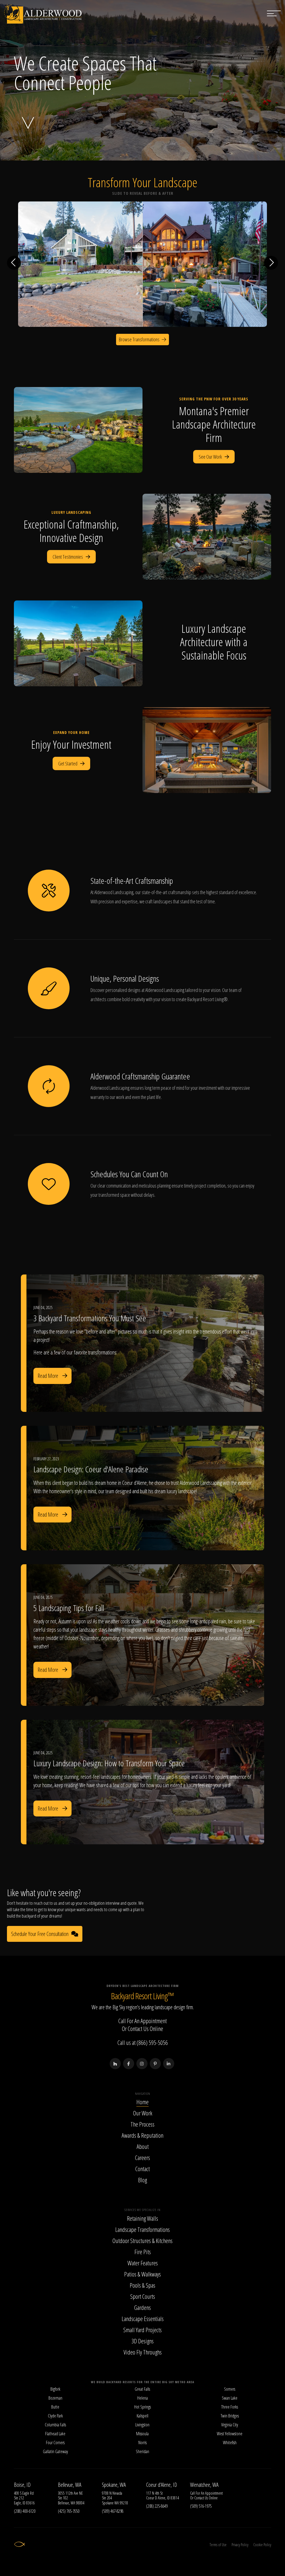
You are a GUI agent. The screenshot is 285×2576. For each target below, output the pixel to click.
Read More (48, 1376)
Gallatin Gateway (55, 2451)
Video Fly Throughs (143, 2352)
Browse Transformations (139, 339)
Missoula (142, 2434)
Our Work (143, 2113)
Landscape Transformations (142, 2229)
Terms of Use (218, 2545)
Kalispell (142, 2416)
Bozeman (55, 2398)
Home (142, 2102)
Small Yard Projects (142, 2330)
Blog (142, 2180)
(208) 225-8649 (157, 2506)
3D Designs (142, 2341)
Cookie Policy (262, 2545)
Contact (142, 2169)
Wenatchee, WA (204, 2485)
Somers (230, 2389)
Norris (142, 2443)
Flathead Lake (55, 2434)
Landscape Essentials (143, 2319)
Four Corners (55, 2443)
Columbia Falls (55, 2425)
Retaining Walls (142, 2218)
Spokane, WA (114, 2485)
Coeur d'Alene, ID (162, 2485)
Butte (55, 2407)
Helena (142, 2398)
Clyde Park (55, 2416)
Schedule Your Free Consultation (40, 1934)
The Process (142, 2124)
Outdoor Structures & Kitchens (142, 2241)
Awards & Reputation (142, 2135)
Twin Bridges (230, 2416)
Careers (142, 2157)
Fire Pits (143, 2252)
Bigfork (55, 2389)
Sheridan (142, 2451)
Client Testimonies (68, 557)
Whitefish (230, 2443)
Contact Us (138, 2028)
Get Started (68, 763)
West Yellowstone (230, 2434)
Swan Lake (230, 2398)
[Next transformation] (271, 263)
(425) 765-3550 (69, 2511)
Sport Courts (143, 2296)
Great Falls (142, 2389)
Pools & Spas (142, 2285)
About (143, 2146)
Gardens (142, 2307)
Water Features (143, 2263)
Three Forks (230, 2407)
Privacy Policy (240, 2545)
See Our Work (210, 457)
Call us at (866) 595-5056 (143, 2042)
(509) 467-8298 (113, 2511)
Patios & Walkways (142, 2274)
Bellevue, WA (70, 2485)
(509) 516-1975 (201, 2506)
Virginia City (230, 2425)
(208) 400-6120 (25, 2511)
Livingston (142, 2425)
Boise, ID (22, 2485)
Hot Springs (142, 2407)
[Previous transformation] (14, 263)
